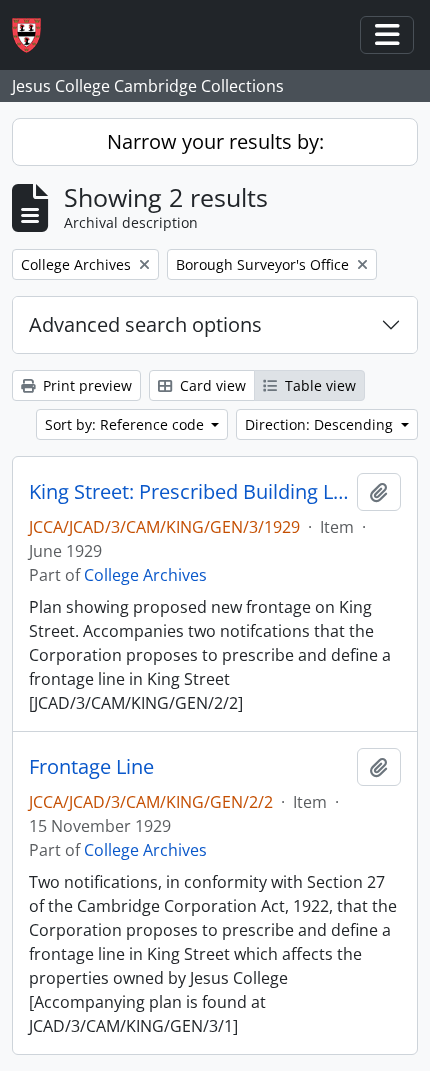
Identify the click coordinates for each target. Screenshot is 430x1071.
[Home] (34, 35)
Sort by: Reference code (126, 424)
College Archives (145, 575)
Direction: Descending (321, 424)
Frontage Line (91, 767)
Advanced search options (145, 324)
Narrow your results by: (215, 141)
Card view (211, 385)
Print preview (85, 385)
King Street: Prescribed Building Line (189, 492)
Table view (318, 385)
